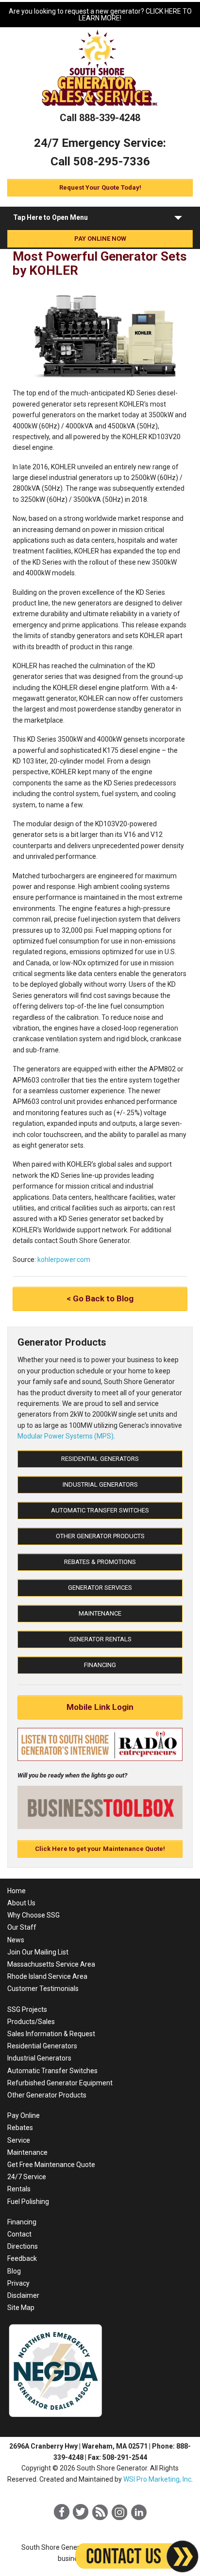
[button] (178, 220)
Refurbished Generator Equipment (60, 2083)
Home (17, 1891)
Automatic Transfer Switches (100, 1510)
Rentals (19, 2189)
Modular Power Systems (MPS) (66, 1436)
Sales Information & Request (51, 2034)
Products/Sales (31, 2022)
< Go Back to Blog (100, 1298)
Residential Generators (100, 1459)
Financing (100, 1665)
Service (19, 2140)
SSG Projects (27, 2009)
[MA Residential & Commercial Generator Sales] (100, 107)
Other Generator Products (100, 1536)
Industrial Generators (100, 1484)
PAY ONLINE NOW (100, 239)
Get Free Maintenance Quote (51, 2165)
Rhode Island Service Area (47, 1976)
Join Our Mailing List (38, 1952)
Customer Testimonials (43, 1989)
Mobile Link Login (100, 1707)
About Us (21, 1903)
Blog (14, 2271)
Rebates (20, 2128)
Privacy (18, 2283)
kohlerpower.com (64, 1260)
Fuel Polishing (28, 2202)
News (16, 1940)
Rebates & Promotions (100, 1562)
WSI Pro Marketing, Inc (157, 2479)
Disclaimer (23, 2295)
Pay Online (24, 2115)
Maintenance (100, 1613)
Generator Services (100, 1588)
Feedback (22, 2258)
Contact (19, 2234)
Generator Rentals (100, 1639)
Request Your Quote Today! (100, 187)
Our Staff (22, 1927)
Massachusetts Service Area (51, 1964)
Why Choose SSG (33, 1915)
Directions (23, 2246)
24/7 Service (27, 2177)
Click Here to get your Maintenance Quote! (100, 1849)
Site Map (21, 2308)
